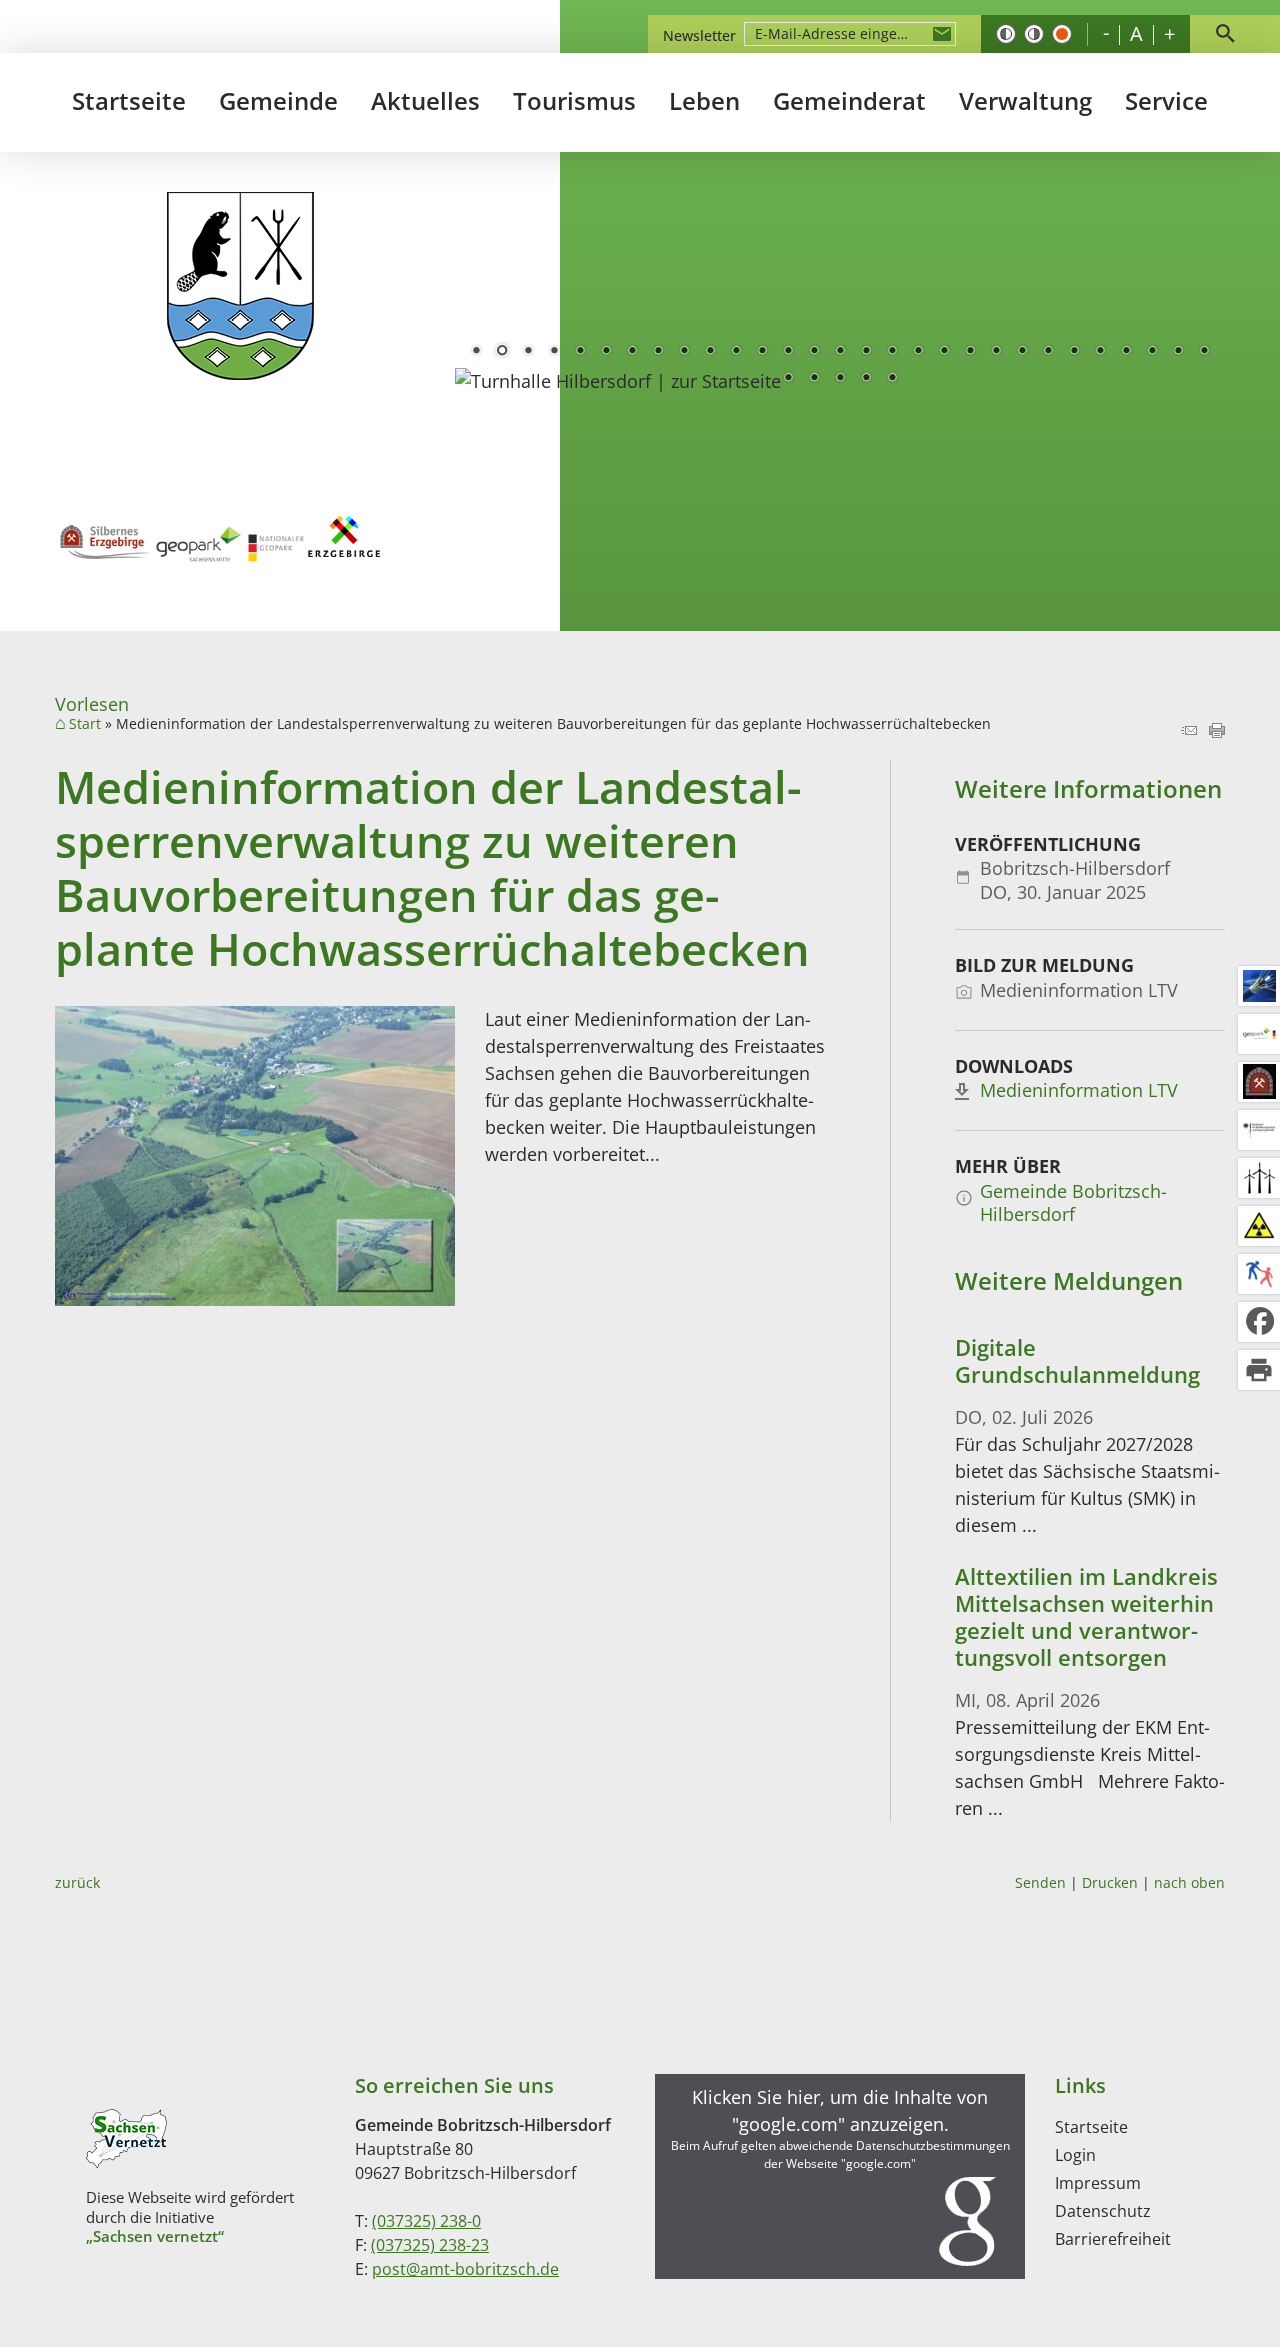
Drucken (1110, 1882)
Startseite (129, 100)
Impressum (1098, 2183)
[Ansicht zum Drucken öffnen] (1217, 731)
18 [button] (918, 352)
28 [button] (1178, 352)
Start (85, 724)
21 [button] (996, 352)
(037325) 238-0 (426, 2221)
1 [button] (476, 352)
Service (1166, 100)
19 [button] (944, 352)
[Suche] (1225, 34)
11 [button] (736, 352)
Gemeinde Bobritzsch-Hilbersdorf (1073, 1202)
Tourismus (574, 100)
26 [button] (1126, 352)
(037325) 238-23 (430, 2245)
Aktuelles (425, 100)
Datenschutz (1103, 2211)
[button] (840, 2176)
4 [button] (554, 352)
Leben (704, 100)
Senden (1040, 1882)
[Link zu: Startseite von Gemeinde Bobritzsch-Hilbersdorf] (240, 286)
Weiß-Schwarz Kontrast (1034, 34)
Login (1075, 2155)
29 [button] (1204, 352)
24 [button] (1074, 352)
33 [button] (866, 379)
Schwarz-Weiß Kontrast (1006, 34)
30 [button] (788, 379)
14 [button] (814, 352)
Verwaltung (1025, 100)
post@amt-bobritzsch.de (465, 2269)
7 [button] (632, 352)
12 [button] (762, 352)
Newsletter (699, 35)
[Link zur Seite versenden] (1189, 731)
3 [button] (528, 352)
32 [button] (840, 379)
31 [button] (814, 379)
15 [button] (840, 352)
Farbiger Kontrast (1062, 34)
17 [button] (892, 352)
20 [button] (970, 352)
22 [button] (1022, 352)
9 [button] (684, 352)
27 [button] (1152, 352)
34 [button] (892, 379)
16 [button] (866, 352)
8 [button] (658, 352)
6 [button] (606, 352)
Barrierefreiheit (1113, 2239)
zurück (77, 1882)
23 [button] (1048, 352)
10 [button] (710, 352)
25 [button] (1100, 352)
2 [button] (502, 352)
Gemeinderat (849, 100)
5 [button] (580, 352)
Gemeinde (278, 100)
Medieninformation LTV (1079, 1090)
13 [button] (788, 352)
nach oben (1189, 1882)
